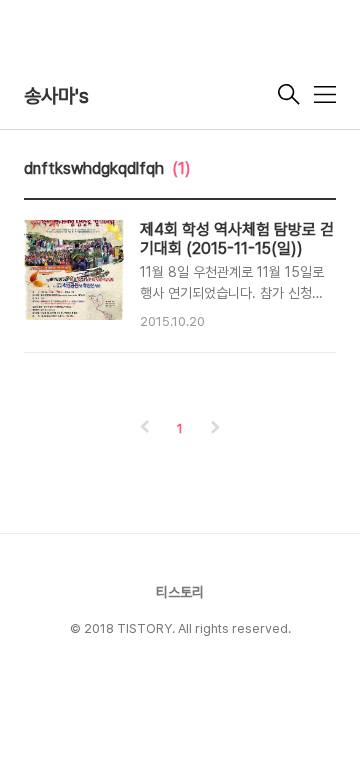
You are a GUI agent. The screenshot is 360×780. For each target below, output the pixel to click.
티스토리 (180, 592)
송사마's (56, 96)
